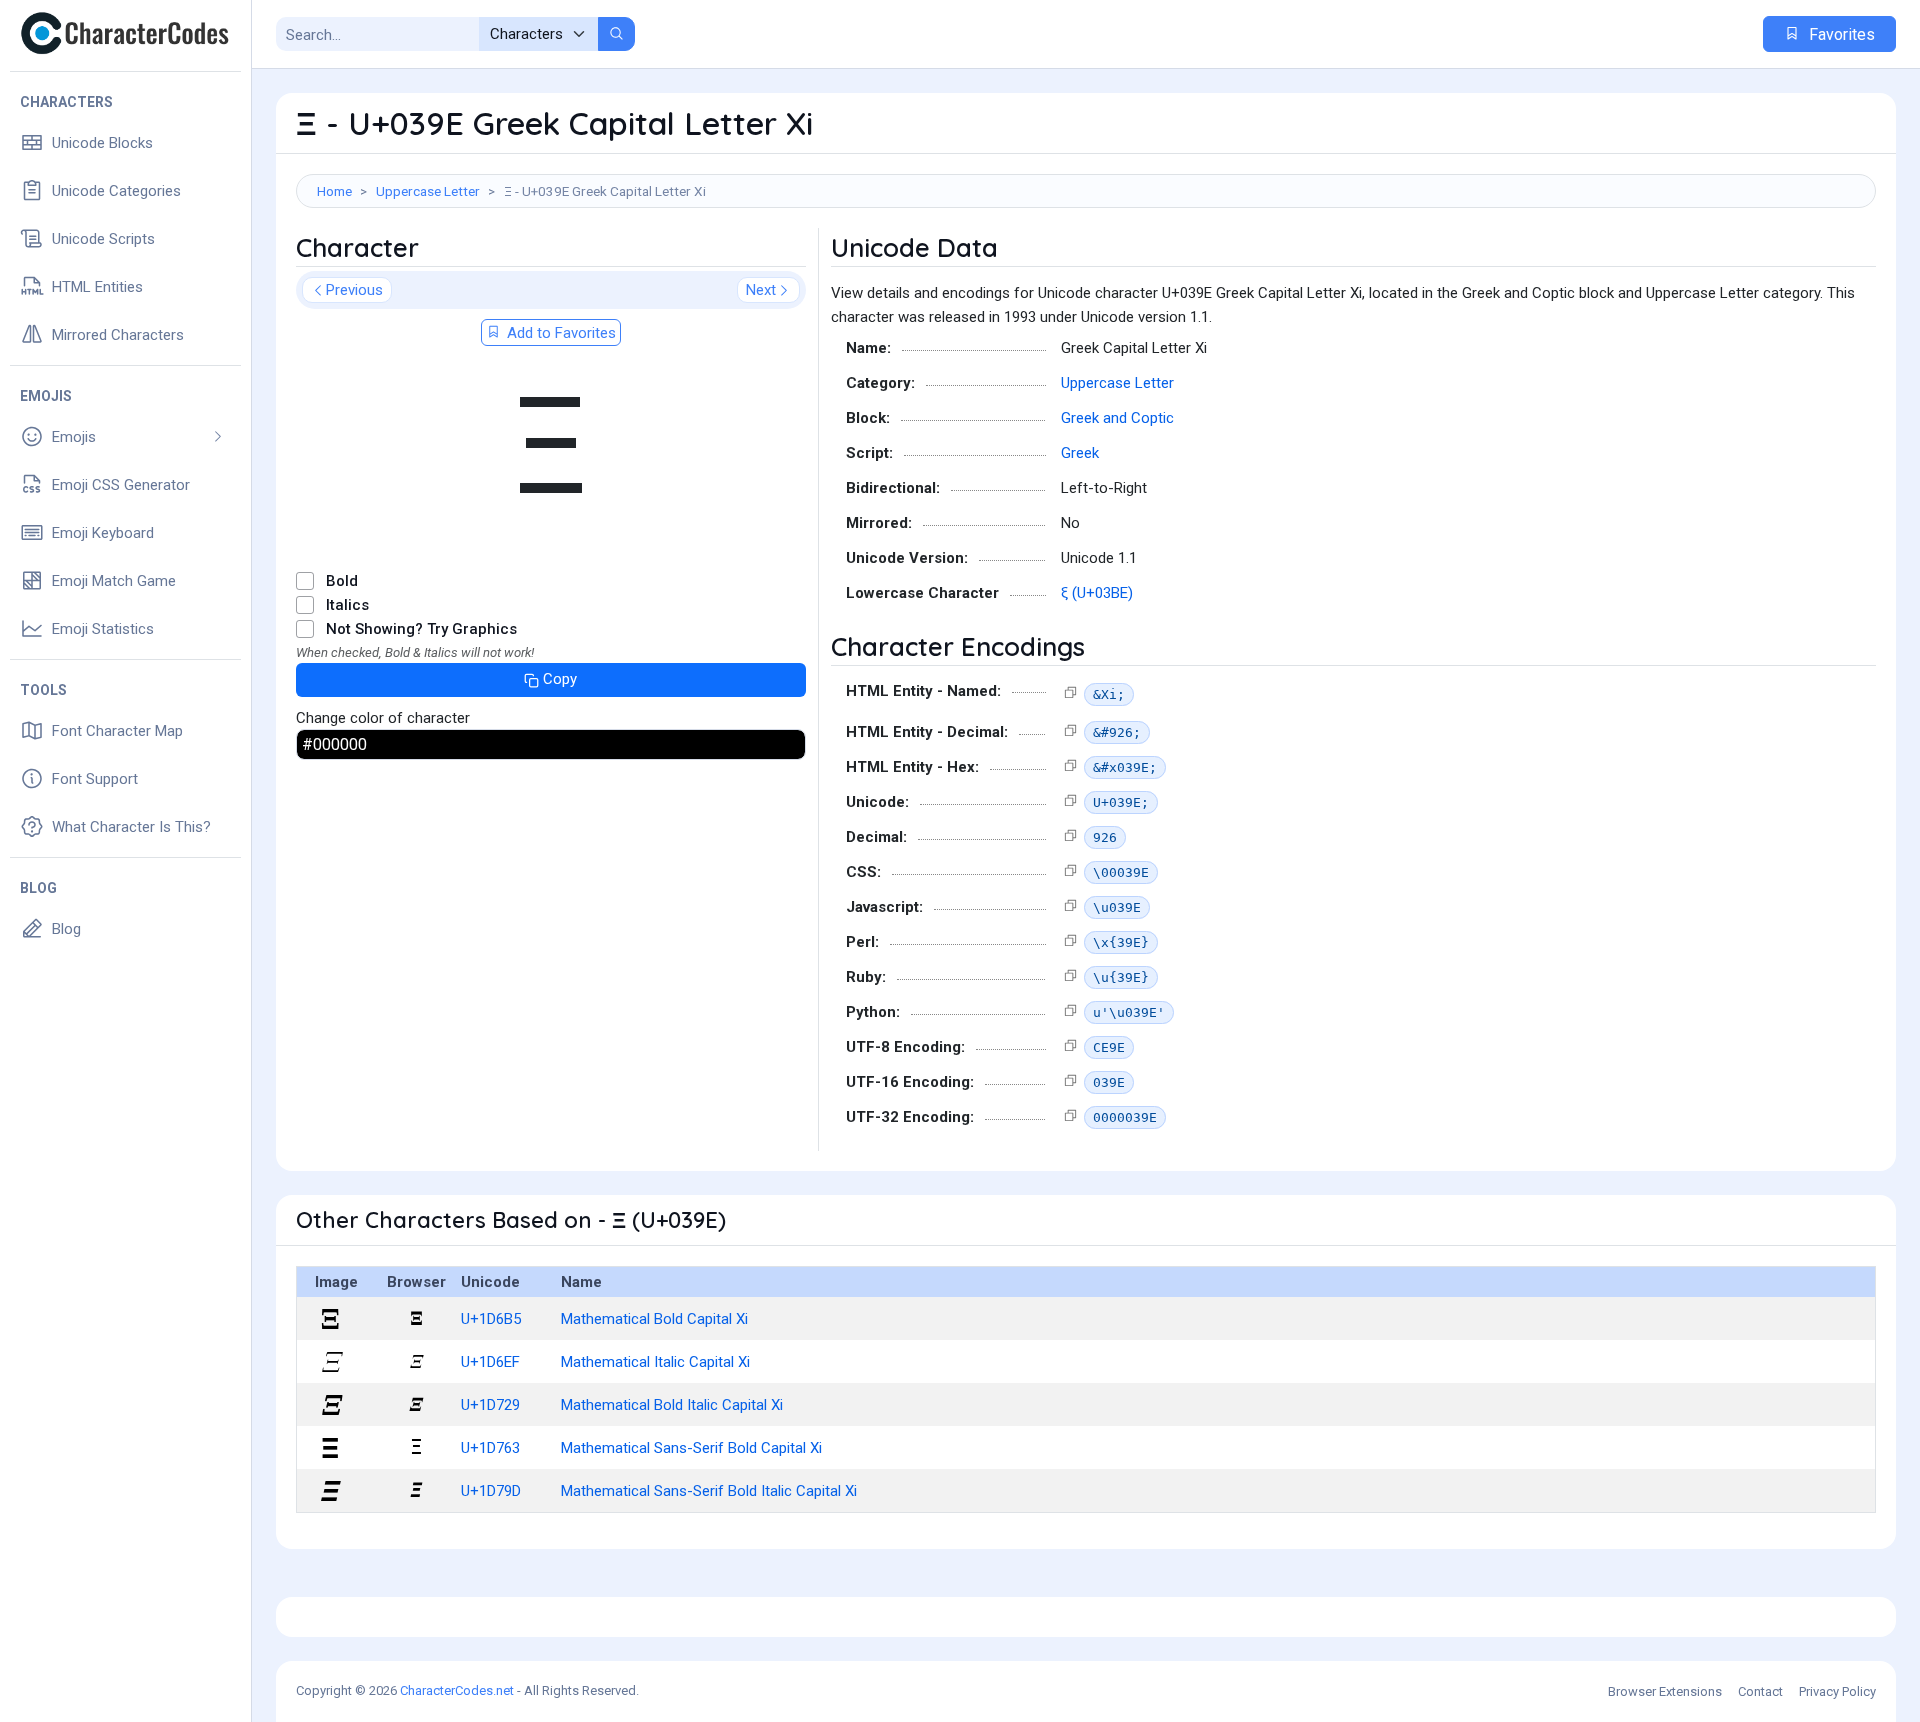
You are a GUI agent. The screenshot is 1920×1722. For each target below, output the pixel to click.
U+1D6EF (490, 1362)
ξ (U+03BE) (1097, 593)
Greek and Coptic (1117, 418)
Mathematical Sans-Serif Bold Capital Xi (691, 1448)
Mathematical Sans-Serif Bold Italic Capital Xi (709, 1491)
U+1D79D (491, 1491)
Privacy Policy (1837, 1691)
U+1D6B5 (491, 1319)
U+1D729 (490, 1405)
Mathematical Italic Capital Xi (655, 1362)
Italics (347, 605)
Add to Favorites (559, 333)
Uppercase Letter (428, 191)
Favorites (1840, 34)
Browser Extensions (1665, 1691)
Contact (1760, 1691)
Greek (1080, 453)
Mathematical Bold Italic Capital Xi (672, 1405)
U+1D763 (490, 1448)
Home (334, 191)
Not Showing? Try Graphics (421, 629)
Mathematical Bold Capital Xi (654, 1319)
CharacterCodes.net (457, 1690)
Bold (342, 581)
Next (761, 290)
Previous (354, 290)
